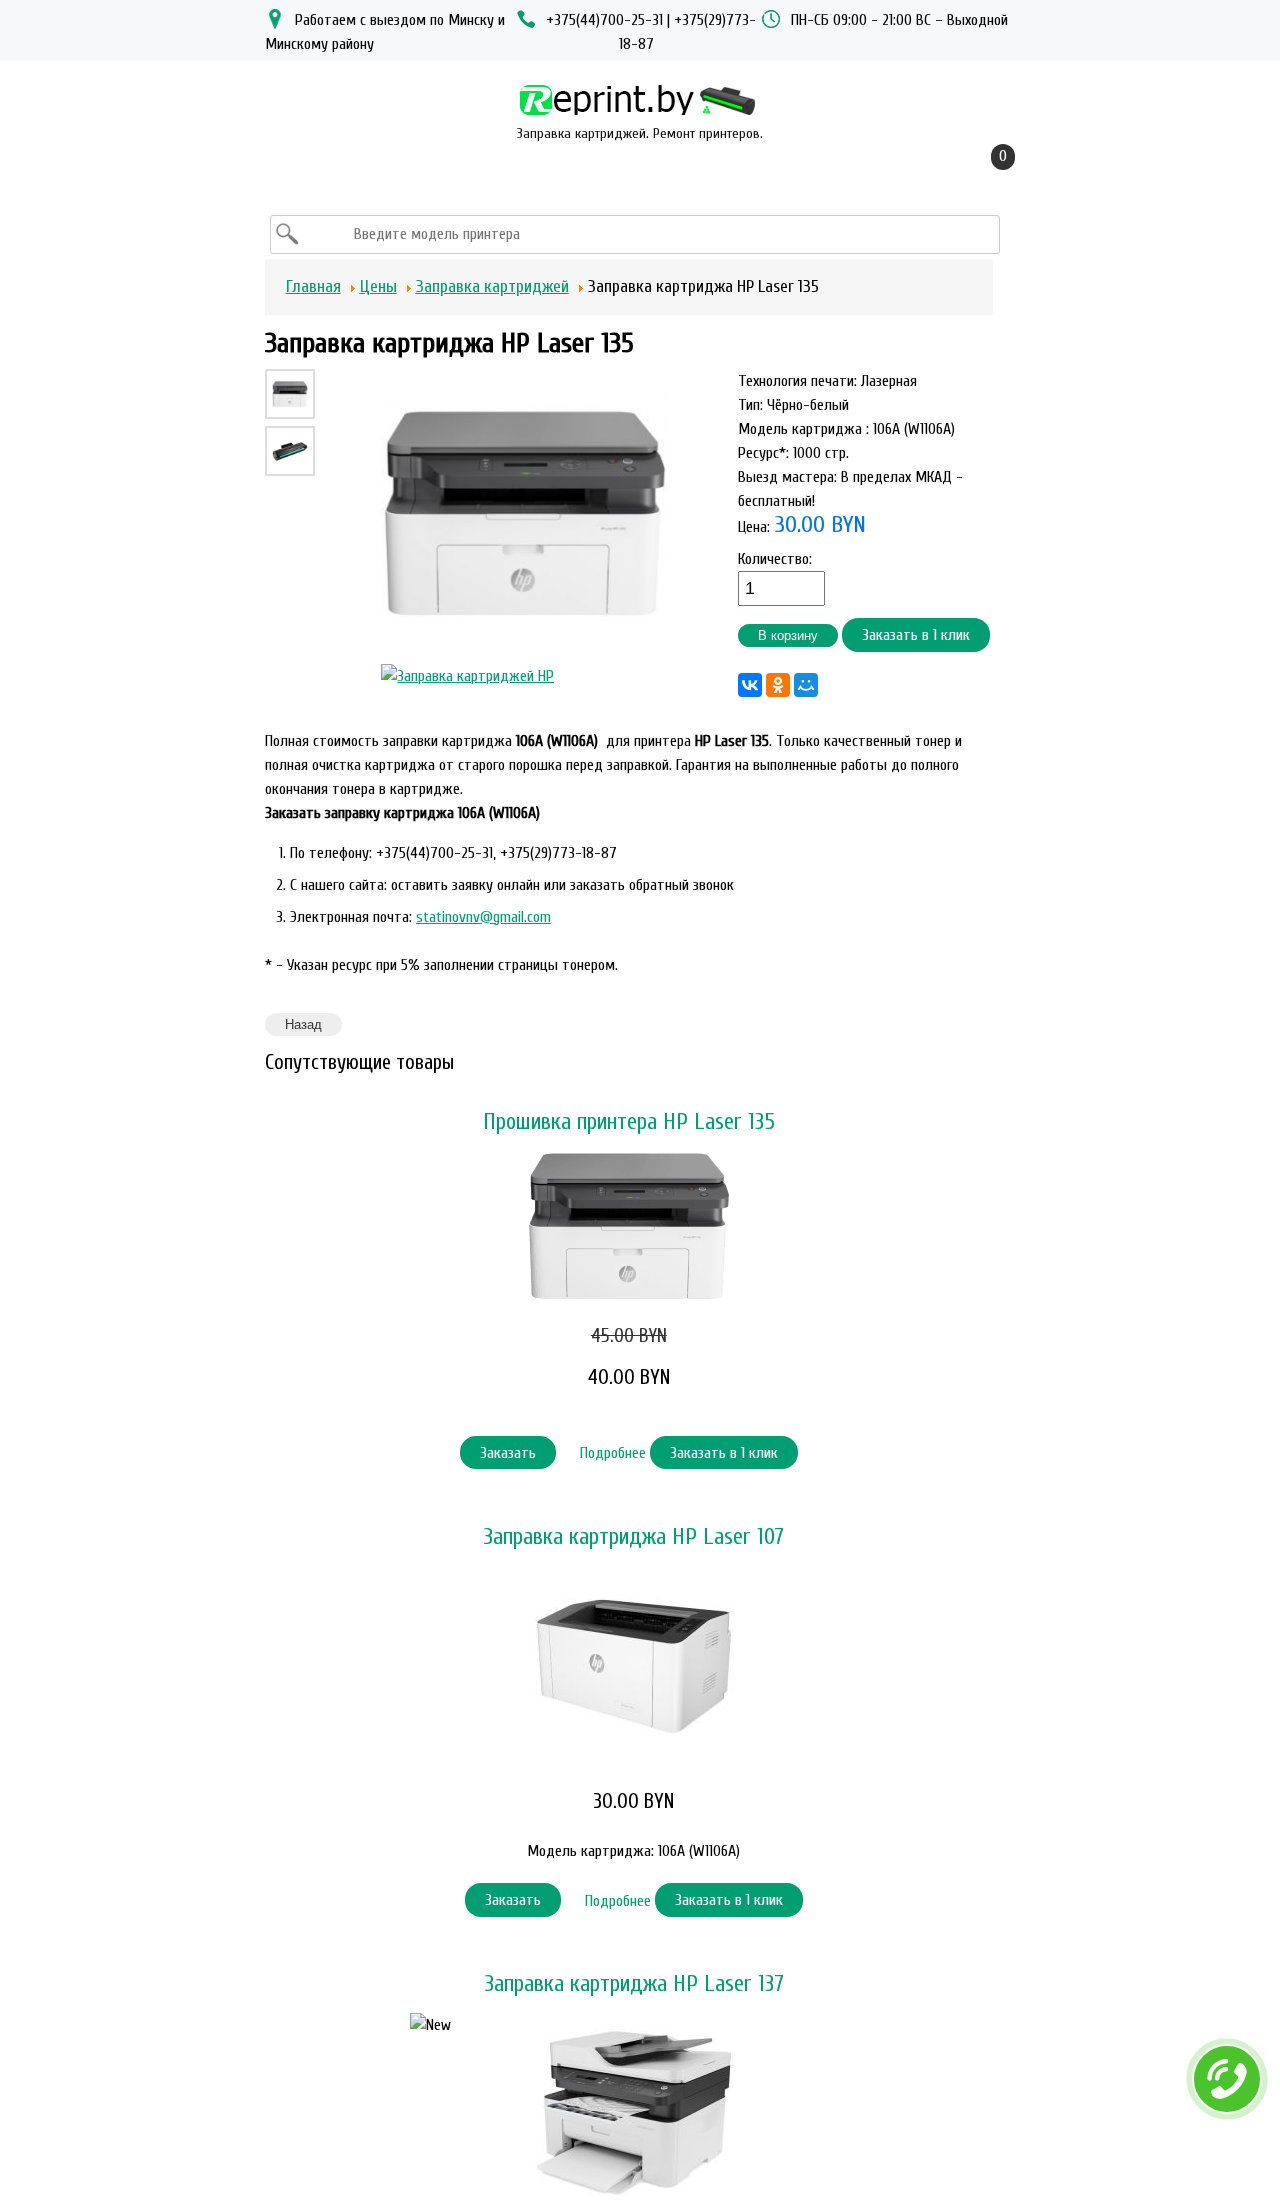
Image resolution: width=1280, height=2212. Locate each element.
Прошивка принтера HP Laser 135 (629, 1122)
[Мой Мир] (806, 685)
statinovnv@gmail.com (483, 917)
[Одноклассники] (778, 685)
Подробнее (615, 1453)
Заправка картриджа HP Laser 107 (633, 1537)
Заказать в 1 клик (916, 635)
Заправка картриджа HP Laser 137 (634, 1984)
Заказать (508, 1453)
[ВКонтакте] (750, 685)
